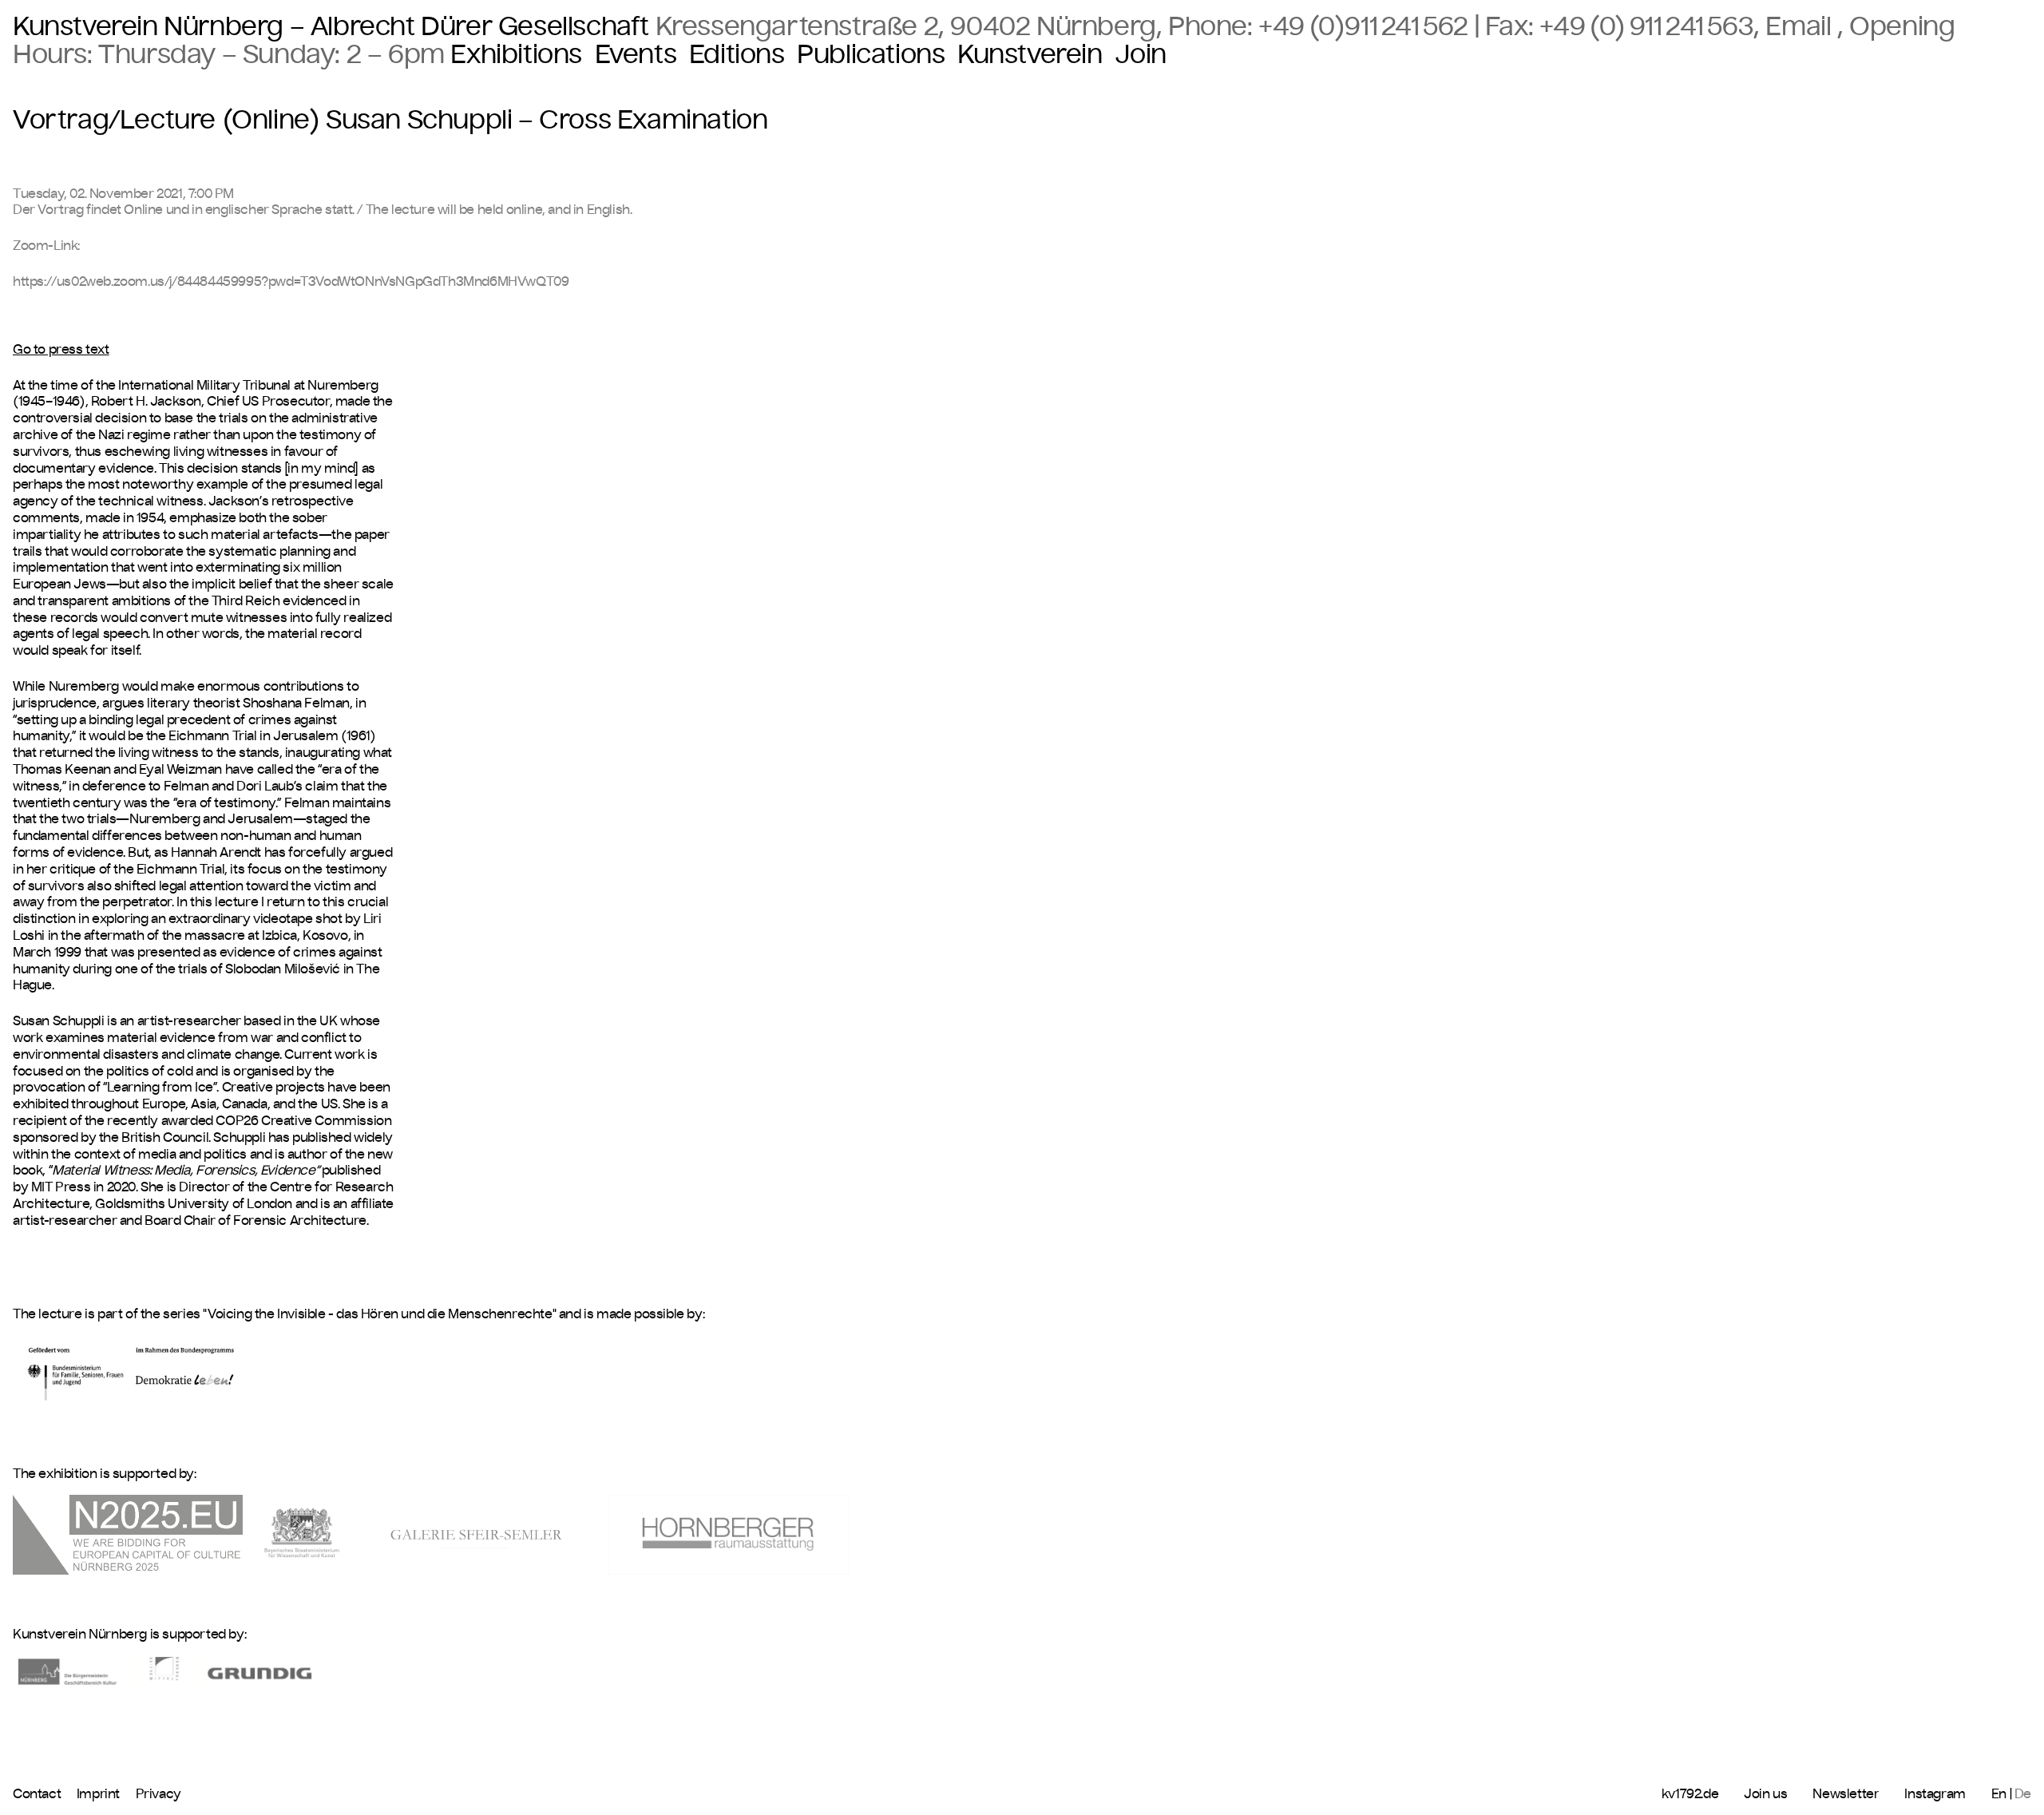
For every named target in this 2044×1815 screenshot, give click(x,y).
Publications (871, 55)
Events (636, 55)
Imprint (100, 1793)
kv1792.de (1690, 1793)
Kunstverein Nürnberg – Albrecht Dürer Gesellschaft (331, 26)
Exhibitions (516, 55)
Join (1140, 55)
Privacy (158, 1793)
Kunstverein (1030, 55)
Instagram (1935, 1793)
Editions (737, 55)
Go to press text (61, 349)
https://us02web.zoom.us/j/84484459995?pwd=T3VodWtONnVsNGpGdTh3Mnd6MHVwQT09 (291, 281)
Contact (38, 1793)
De (2023, 1793)
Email (1801, 26)
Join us (1765, 1793)
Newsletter (1846, 1793)
